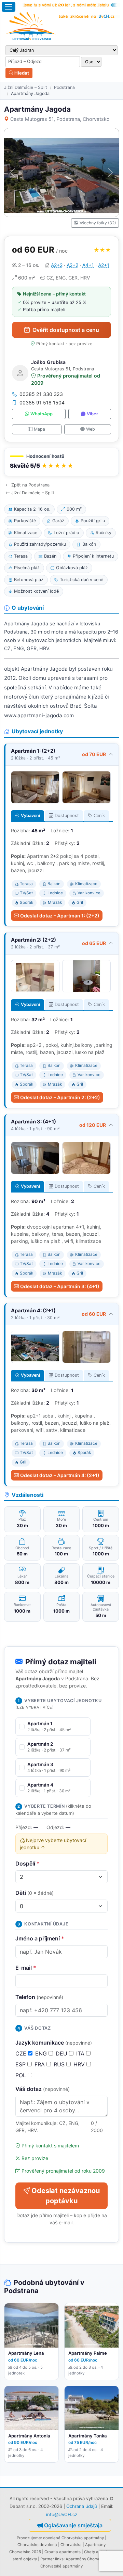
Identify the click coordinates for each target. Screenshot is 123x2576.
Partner (47, 2559)
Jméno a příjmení (40, 1938)
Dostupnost (67, 815)
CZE (22, 2053)
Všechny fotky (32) (98, 223)
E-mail (26, 1968)
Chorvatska (71, 2545)
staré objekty (25, 2559)
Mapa (39, 429)
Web (91, 429)
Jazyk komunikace (54, 2043)
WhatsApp (42, 414)
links (59, 2559)
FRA (40, 2064)
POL (22, 2075)
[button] (61, 462)
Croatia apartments (63, 2552)
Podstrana (64, 87)
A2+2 (57, 265)
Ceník (99, 815)
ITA (81, 2053)
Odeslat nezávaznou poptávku (66, 2196)
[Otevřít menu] (9, 7)
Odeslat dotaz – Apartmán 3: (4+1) (60, 1286)
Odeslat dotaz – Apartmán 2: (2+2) (60, 1097)
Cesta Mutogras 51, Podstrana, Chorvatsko (60, 119)
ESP (21, 2064)
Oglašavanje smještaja (73, 2525)
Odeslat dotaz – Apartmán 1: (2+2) (60, 916)
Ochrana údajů (82, 2506)
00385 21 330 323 (41, 394)
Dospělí (28, 1863)
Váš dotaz (43, 2089)
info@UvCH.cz (62, 2514)
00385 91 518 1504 (42, 403)
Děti (35, 1893)
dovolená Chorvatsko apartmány (73, 2538)
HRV (80, 2064)
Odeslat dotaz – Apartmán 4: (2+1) (60, 1475)
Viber (92, 414)
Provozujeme (29, 2538)
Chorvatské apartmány (61, 2566)
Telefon (39, 1997)
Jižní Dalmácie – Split (26, 87)
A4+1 (88, 265)
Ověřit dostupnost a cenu (66, 330)
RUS (60, 2064)
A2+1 (104, 265)
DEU (62, 2053)
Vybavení (30, 815)
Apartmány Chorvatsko (87, 2559)
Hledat (21, 73)
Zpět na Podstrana (30, 485)
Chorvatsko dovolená (37, 2545)
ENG (42, 2053)
